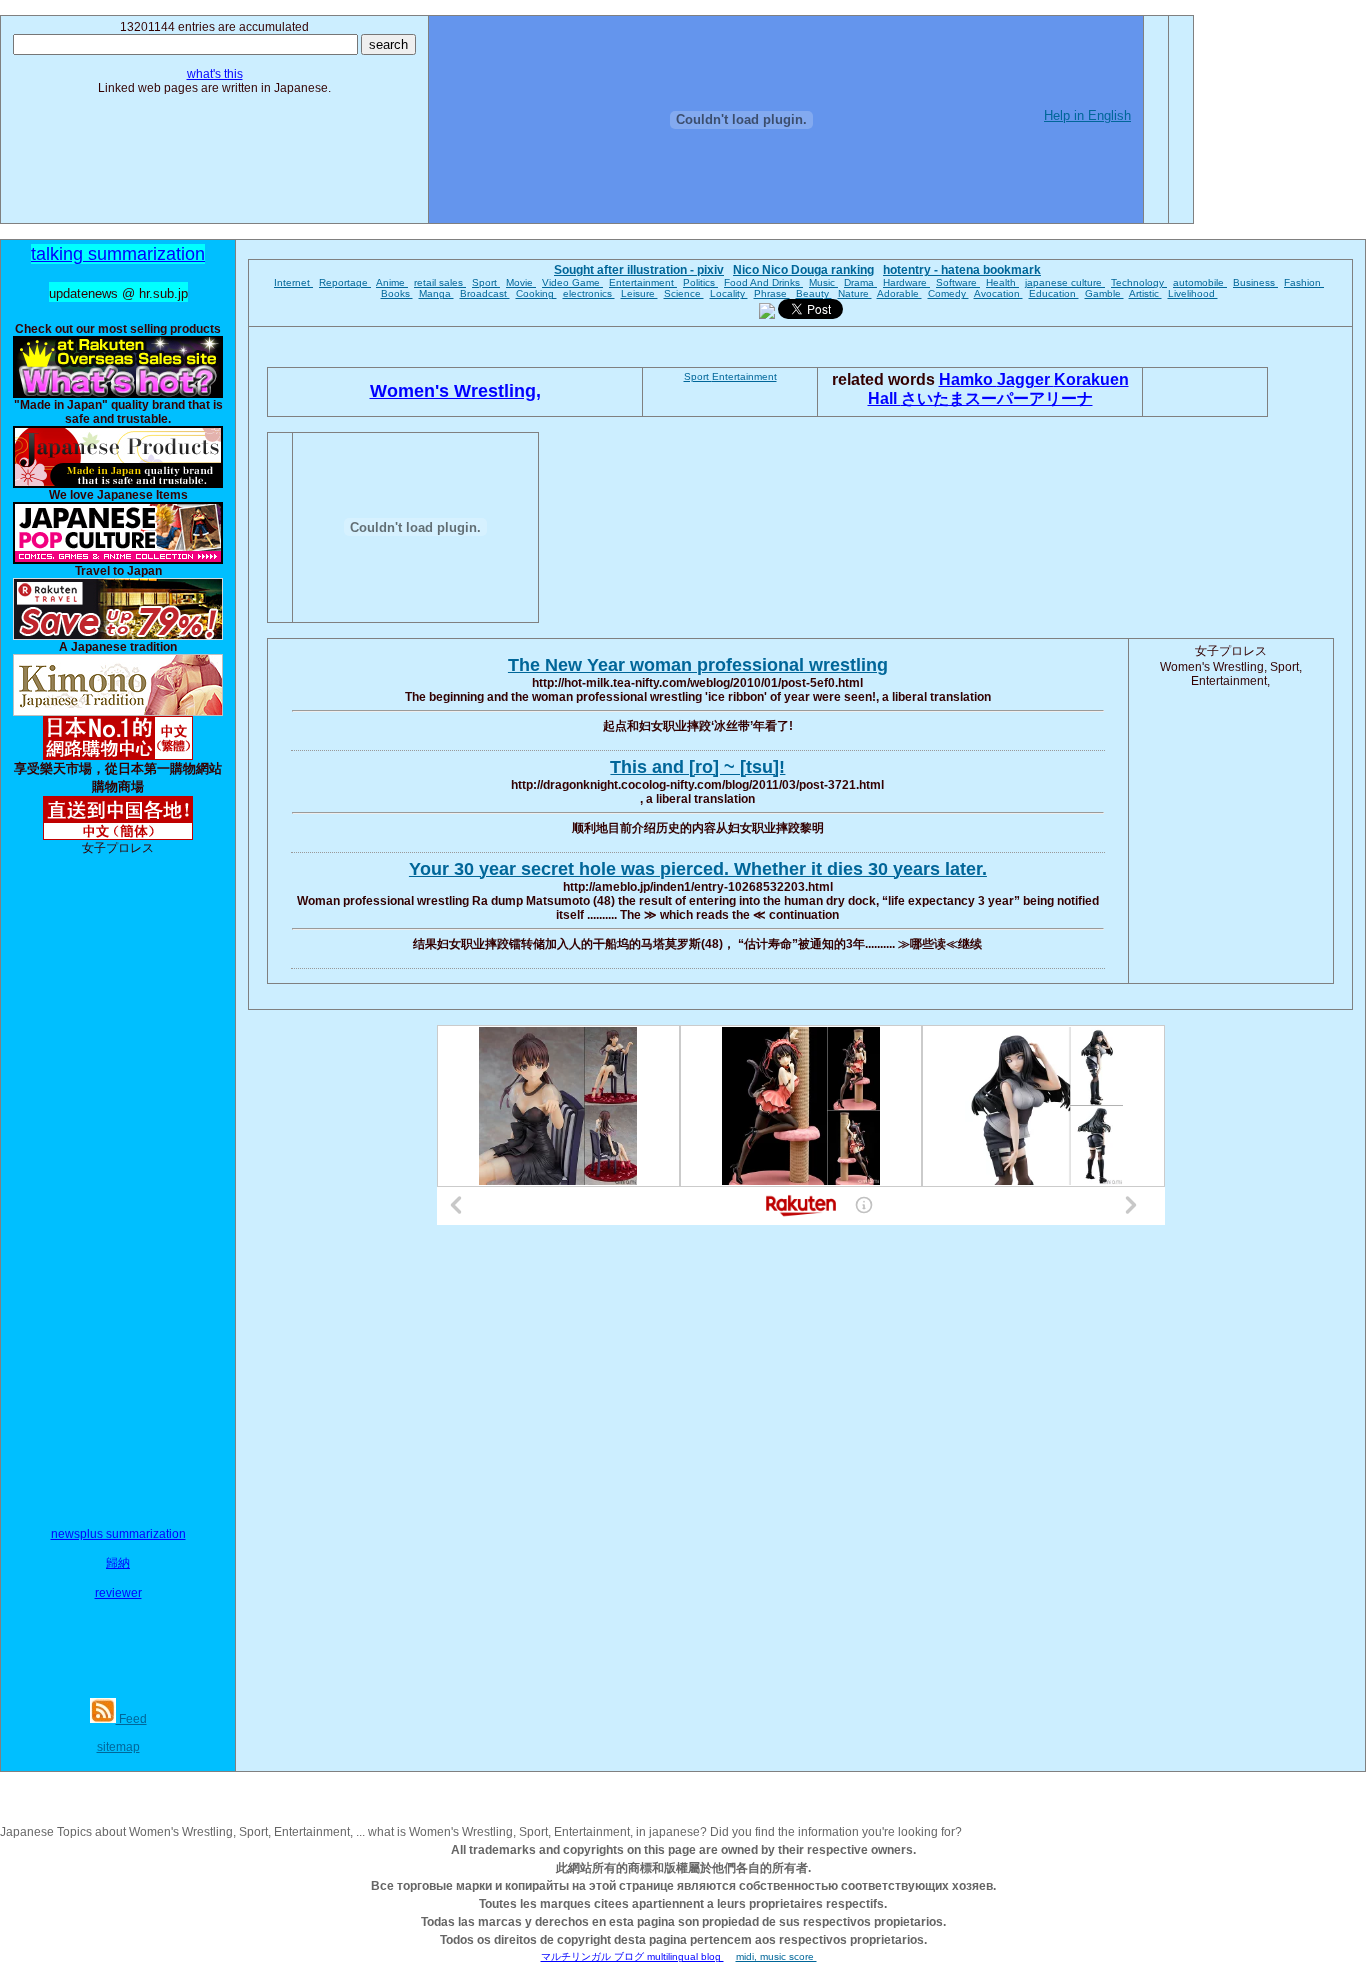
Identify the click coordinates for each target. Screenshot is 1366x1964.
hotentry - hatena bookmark (962, 270)
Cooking (536, 293)
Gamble (1104, 293)
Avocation (998, 293)
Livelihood (1193, 293)
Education (1054, 293)
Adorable (899, 293)
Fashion (1304, 282)
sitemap (118, 1747)
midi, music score (776, 1956)
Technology (1139, 282)
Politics (700, 282)
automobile (1200, 282)
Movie (521, 282)
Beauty (814, 293)
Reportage (345, 282)
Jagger (1025, 379)
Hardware (906, 282)
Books (397, 293)
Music (823, 282)
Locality (729, 293)
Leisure (639, 293)
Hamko (968, 379)
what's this (215, 74)
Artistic (1145, 293)
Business (1255, 282)
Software (958, 282)
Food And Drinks (763, 282)
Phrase (772, 293)
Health (1002, 282)
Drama (860, 282)
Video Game (572, 282)
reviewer (118, 1593)
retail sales (440, 282)
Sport (486, 282)
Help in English (1087, 115)
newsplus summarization (118, 1534)
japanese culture (1065, 282)
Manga (436, 293)
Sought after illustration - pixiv (639, 270)
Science (684, 293)
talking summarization (118, 254)
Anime (392, 282)
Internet (293, 282)
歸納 (118, 1563)
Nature (855, 293)
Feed (131, 1719)
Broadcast (485, 293)
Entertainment (643, 282)
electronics (589, 293)
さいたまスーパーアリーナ (997, 398)
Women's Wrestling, (455, 391)
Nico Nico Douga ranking (803, 270)
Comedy (948, 293)
